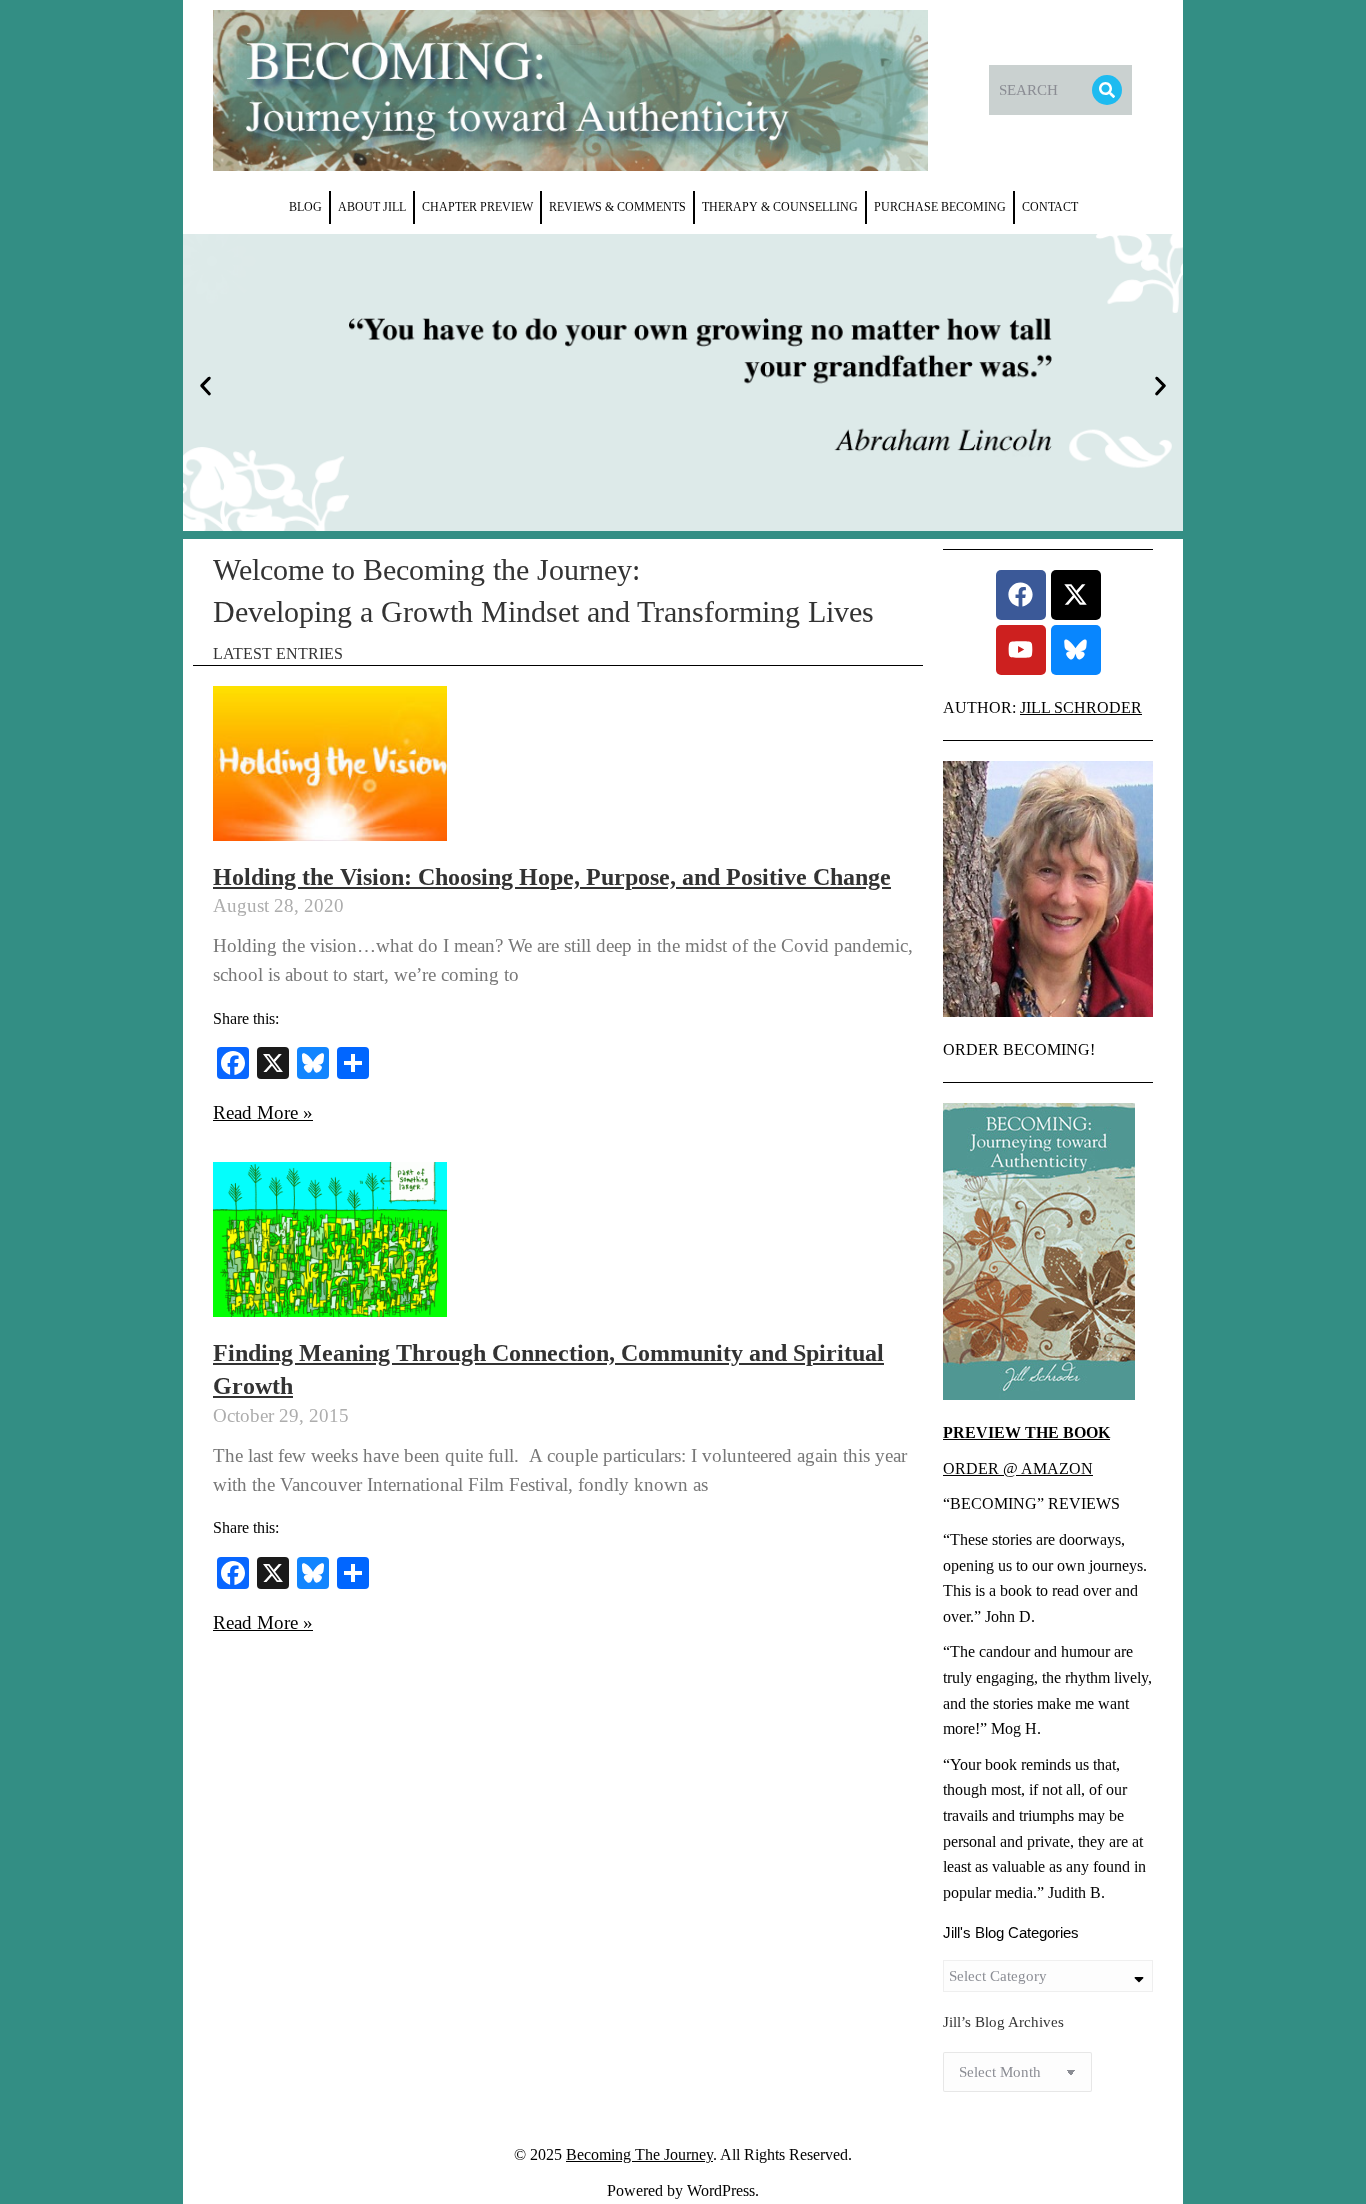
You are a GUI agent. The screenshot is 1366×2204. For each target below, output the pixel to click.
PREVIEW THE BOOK (1026, 1432)
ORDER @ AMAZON (1018, 1468)
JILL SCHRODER (1081, 707)
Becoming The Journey (639, 2154)
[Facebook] (1021, 595)
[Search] (1107, 90)
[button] (205, 386)
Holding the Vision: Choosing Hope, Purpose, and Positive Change (552, 877)
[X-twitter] (1076, 595)
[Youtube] (1021, 650)
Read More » (263, 1112)
